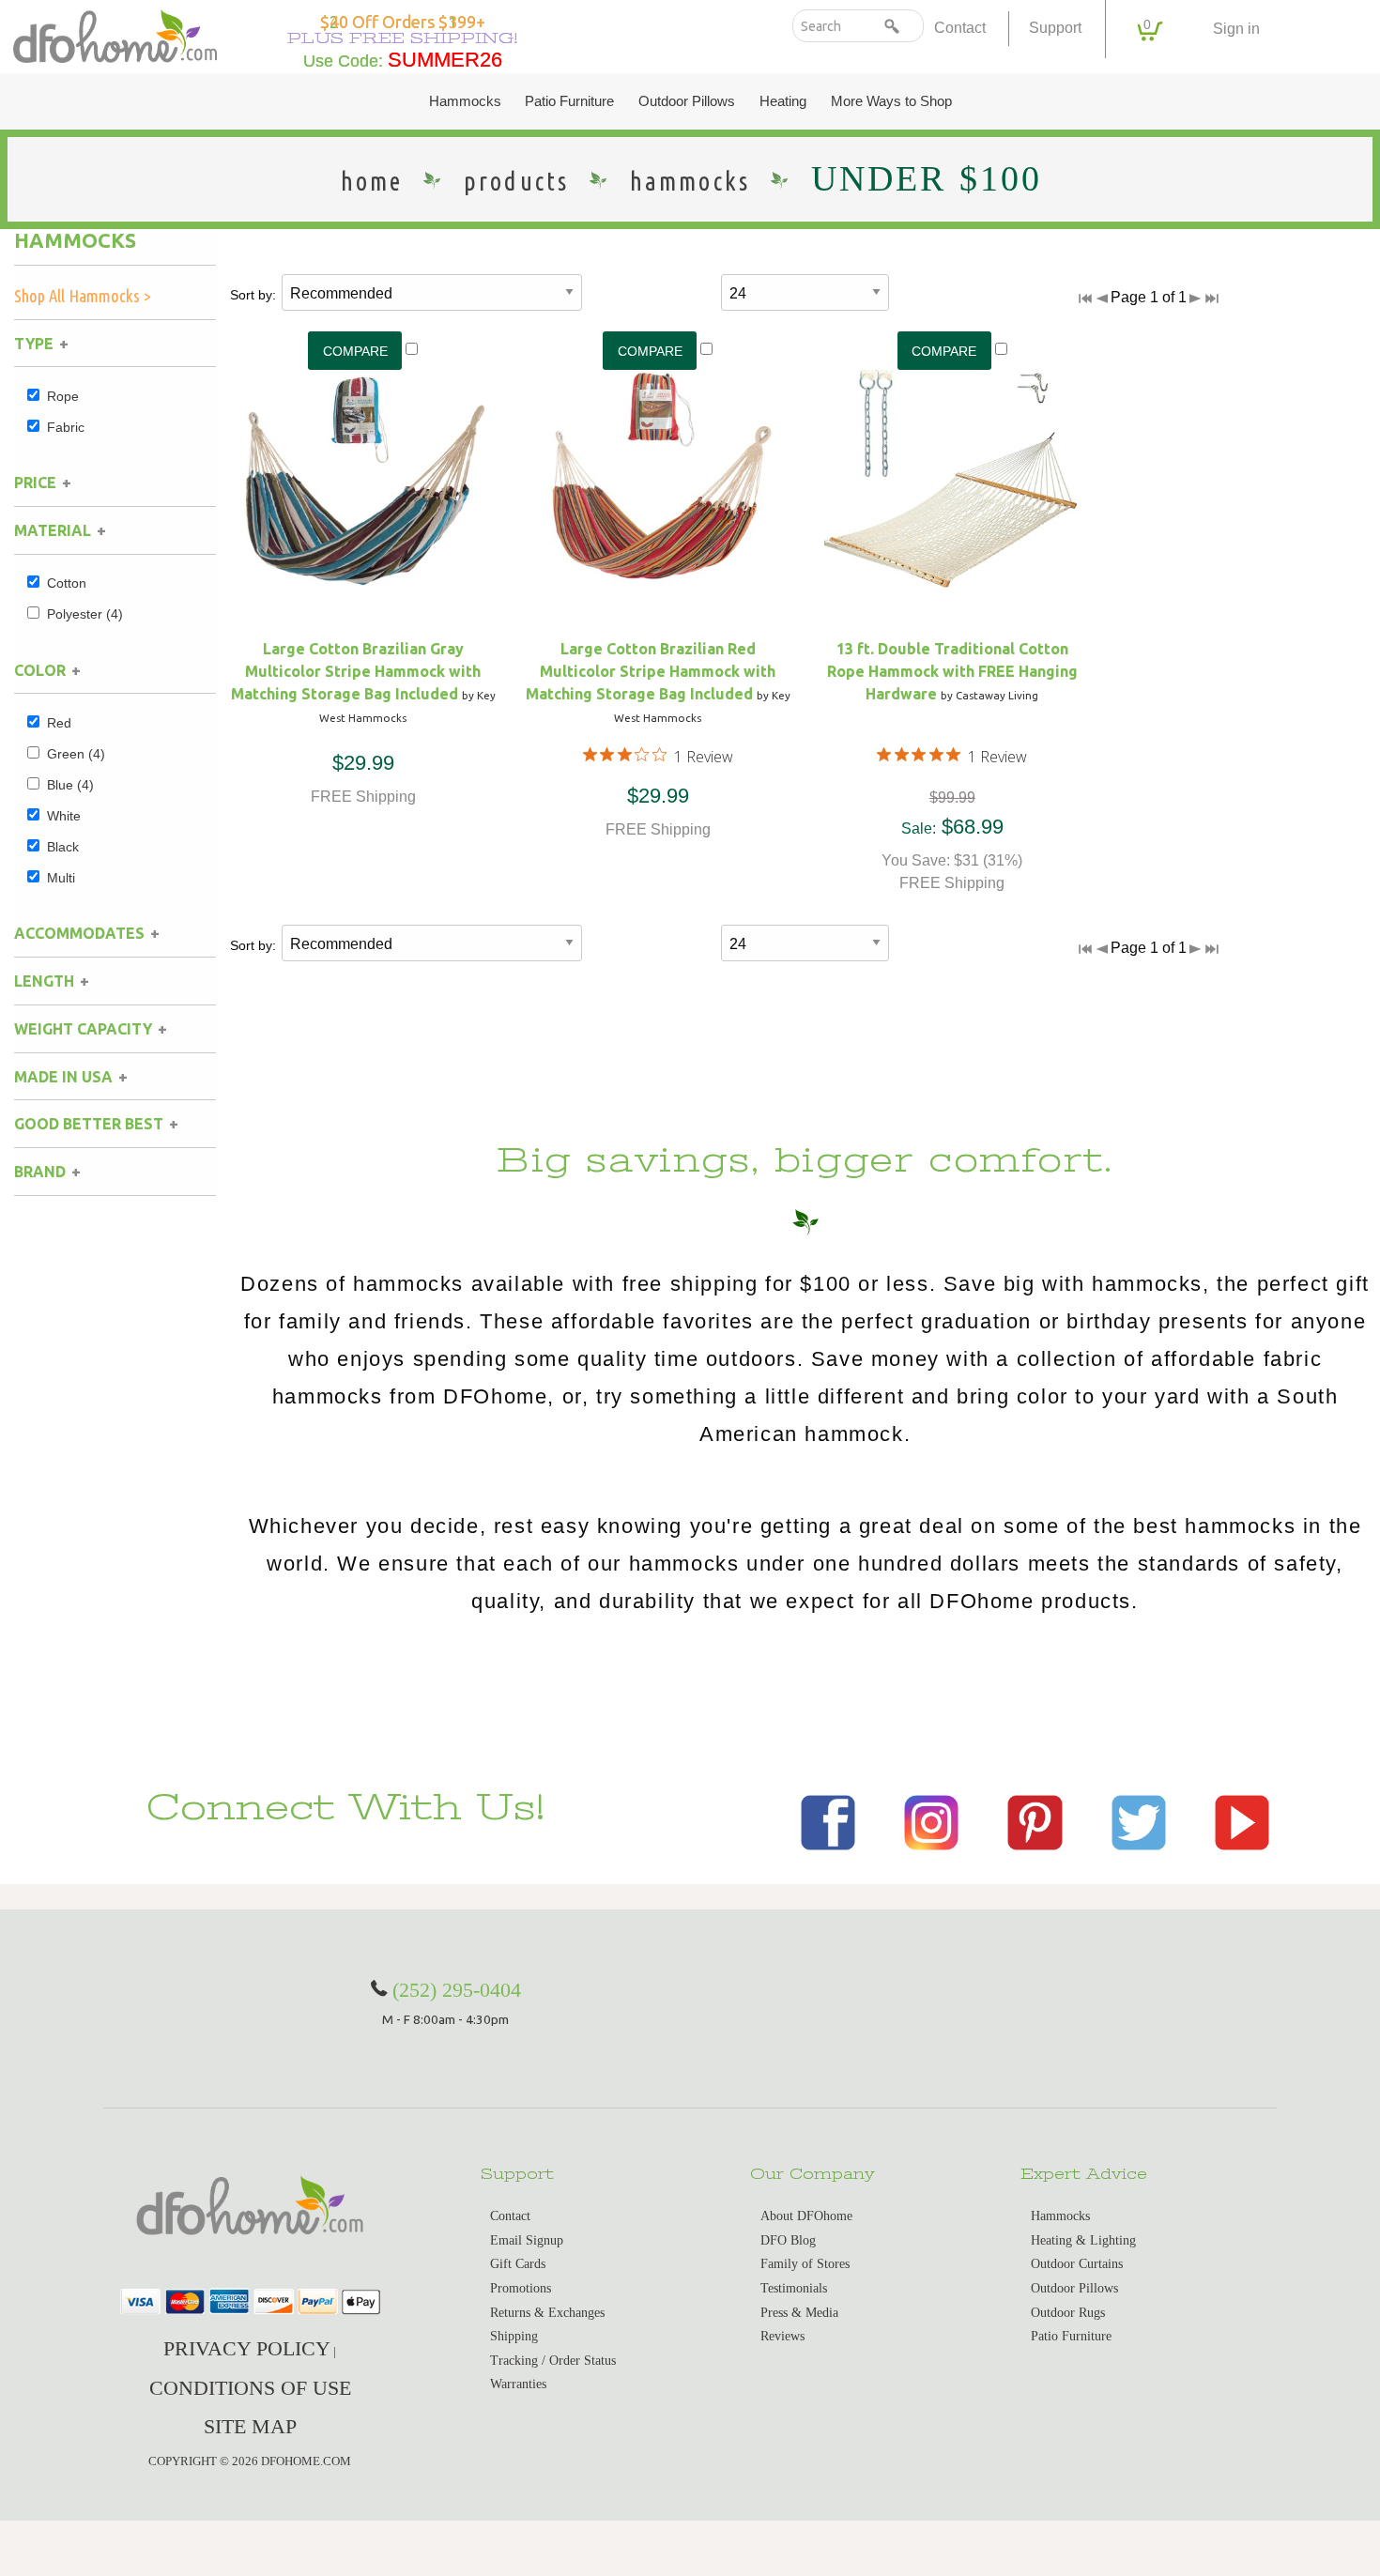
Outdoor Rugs (1068, 2313)
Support (1055, 28)
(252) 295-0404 (457, 1990)
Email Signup (527, 2240)
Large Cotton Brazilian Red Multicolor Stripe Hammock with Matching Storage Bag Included (651, 671)
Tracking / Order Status (553, 2361)
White (64, 816)
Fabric (66, 427)
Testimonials (794, 2288)
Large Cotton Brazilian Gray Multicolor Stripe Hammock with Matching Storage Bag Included (356, 671)
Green (76, 754)
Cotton (67, 583)
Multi (61, 878)
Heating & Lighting (1083, 2240)
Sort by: (253, 295)
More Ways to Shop (891, 101)
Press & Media (799, 2313)
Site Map (250, 2426)
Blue (70, 785)
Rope (63, 396)
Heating (783, 101)
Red (59, 723)
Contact (960, 28)
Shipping (514, 2336)
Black (63, 847)
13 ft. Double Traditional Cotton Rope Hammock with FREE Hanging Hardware (952, 671)
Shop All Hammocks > (83, 296)
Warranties (518, 2384)
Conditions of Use (250, 2388)
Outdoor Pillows (687, 101)
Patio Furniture (569, 101)
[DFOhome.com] (115, 34)
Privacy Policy (247, 2348)
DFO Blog (788, 2240)
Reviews (782, 2336)
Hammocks (465, 101)
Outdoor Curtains (1077, 2264)
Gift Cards (518, 2264)
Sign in (1236, 29)
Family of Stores (805, 2264)
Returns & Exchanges (547, 2313)
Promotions (521, 2288)
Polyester (85, 614)
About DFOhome (806, 2216)
